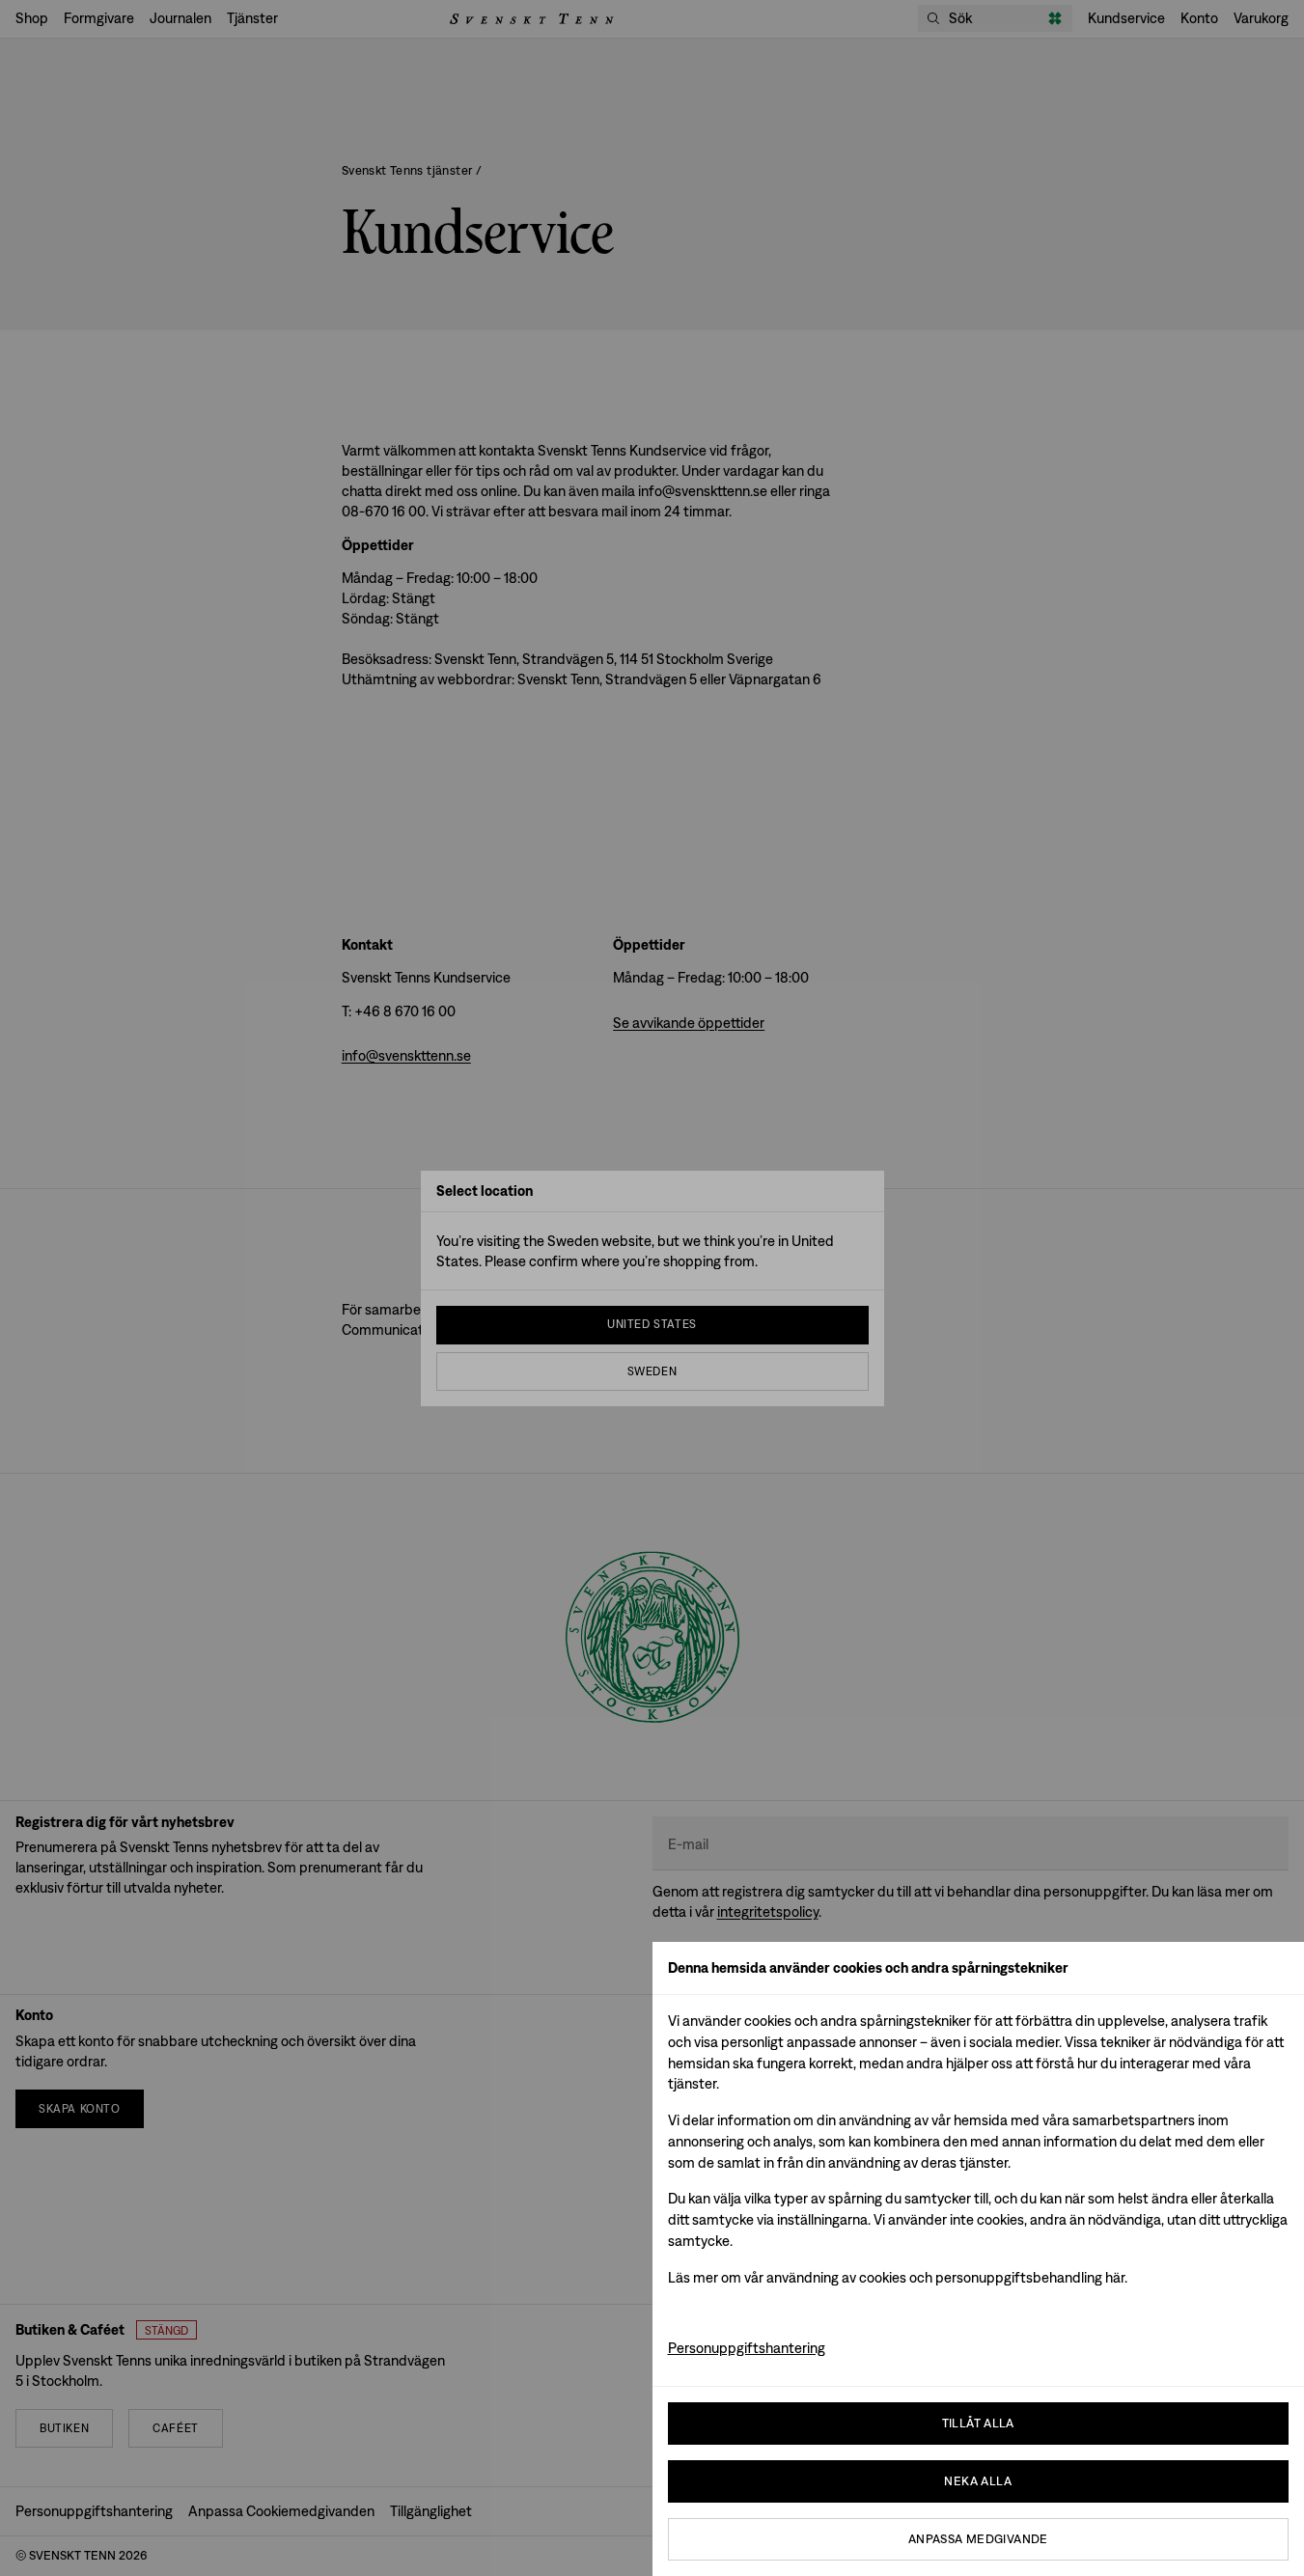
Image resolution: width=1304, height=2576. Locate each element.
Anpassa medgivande (978, 2539)
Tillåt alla (978, 2423)
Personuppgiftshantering (747, 2348)
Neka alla (978, 2481)
